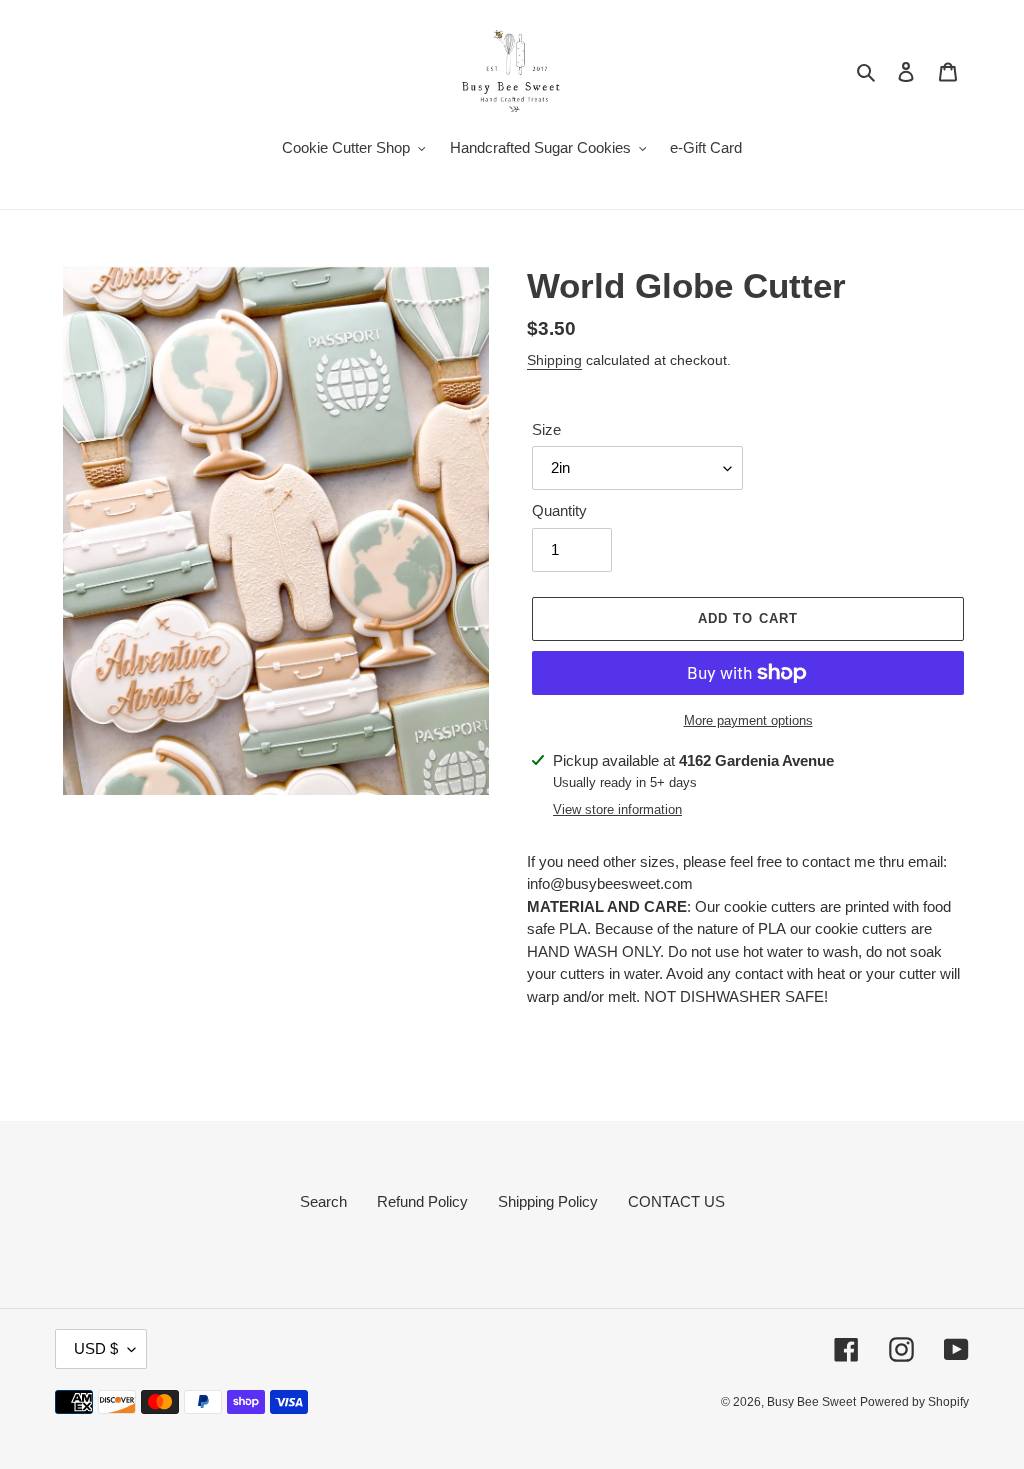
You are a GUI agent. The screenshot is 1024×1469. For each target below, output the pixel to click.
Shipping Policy (548, 1201)
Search (323, 1201)
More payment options (748, 720)
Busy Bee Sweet (811, 1402)
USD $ (96, 1348)
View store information (617, 809)
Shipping (554, 360)
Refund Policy (422, 1201)
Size (546, 429)
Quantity (559, 510)
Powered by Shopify (914, 1402)
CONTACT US (676, 1201)
